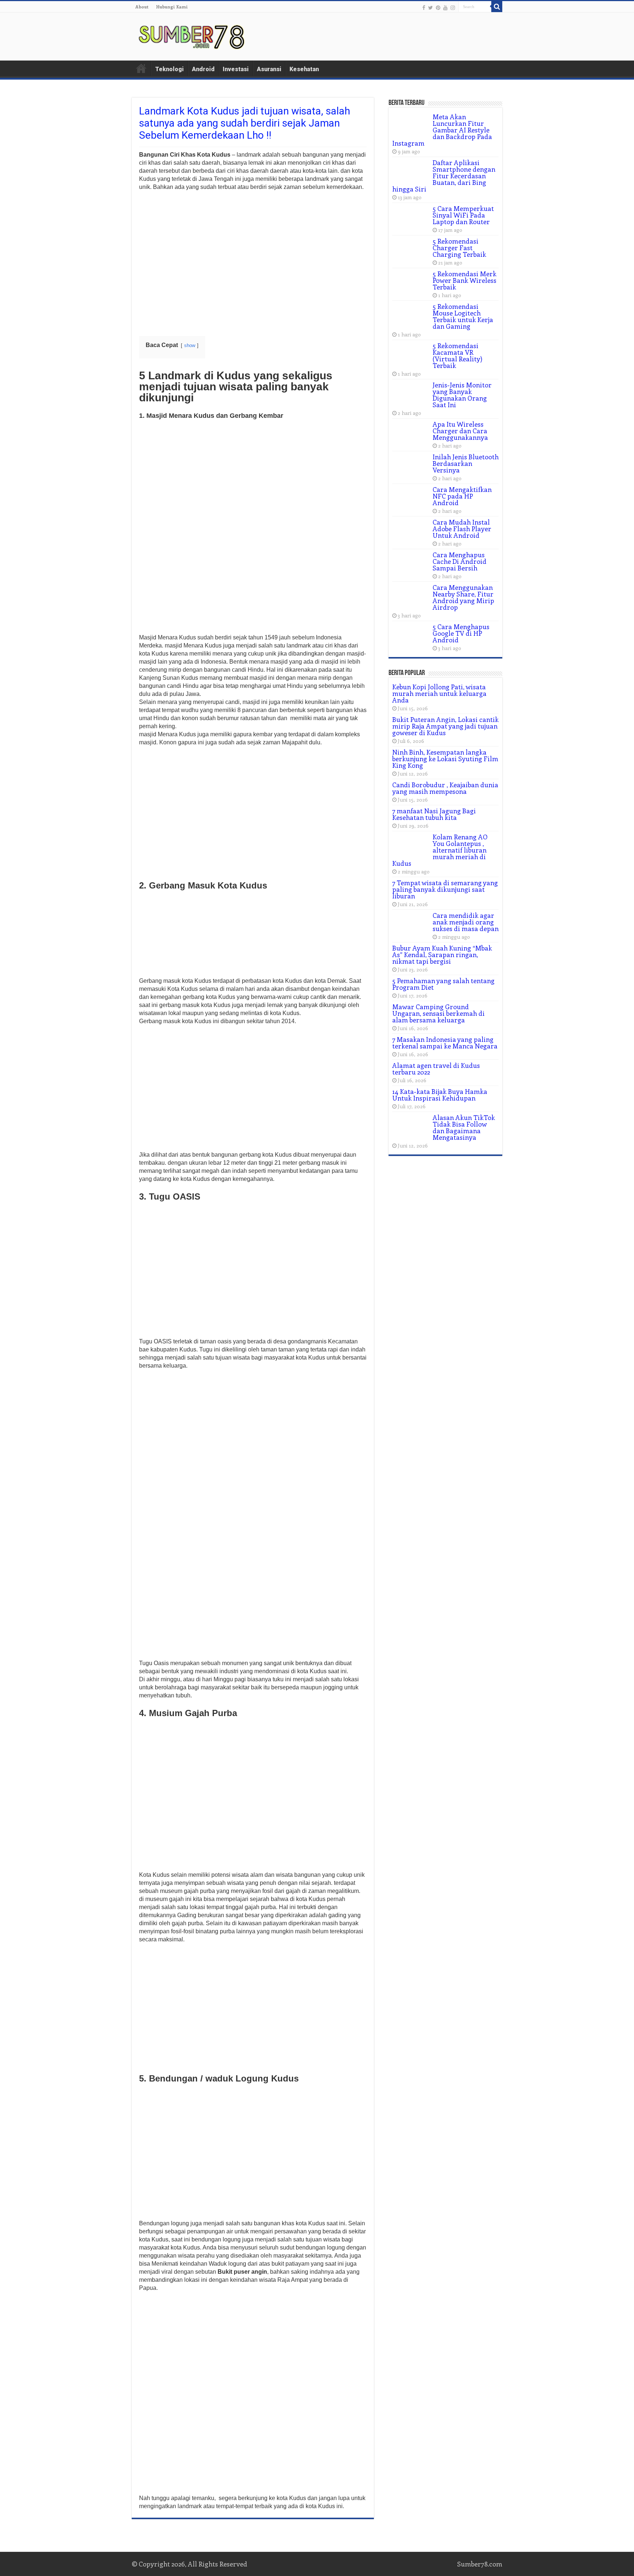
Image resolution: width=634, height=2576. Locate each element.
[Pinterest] (438, 7)
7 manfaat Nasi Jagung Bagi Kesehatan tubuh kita (434, 814)
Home (141, 68)
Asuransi (269, 69)
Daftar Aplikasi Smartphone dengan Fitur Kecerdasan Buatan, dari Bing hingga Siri (444, 176)
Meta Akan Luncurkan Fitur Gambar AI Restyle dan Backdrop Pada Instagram (442, 130)
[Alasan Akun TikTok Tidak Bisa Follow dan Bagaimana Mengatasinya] (411, 1127)
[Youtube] (445, 7)
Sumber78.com (480, 2564)
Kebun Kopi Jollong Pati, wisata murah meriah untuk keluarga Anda (439, 693)
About (142, 7)
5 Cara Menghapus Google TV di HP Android (461, 633)
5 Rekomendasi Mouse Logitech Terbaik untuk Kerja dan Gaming (463, 316)
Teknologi (170, 69)
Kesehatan (304, 69)
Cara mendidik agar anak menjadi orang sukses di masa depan (466, 922)
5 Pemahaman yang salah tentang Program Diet (443, 984)
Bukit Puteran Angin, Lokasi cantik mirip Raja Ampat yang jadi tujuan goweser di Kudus (445, 726)
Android (203, 69)
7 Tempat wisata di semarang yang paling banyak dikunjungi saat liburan (445, 889)
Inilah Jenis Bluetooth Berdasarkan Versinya (466, 463)
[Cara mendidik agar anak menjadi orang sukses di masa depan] (411, 924)
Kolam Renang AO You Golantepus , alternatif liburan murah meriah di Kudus (440, 850)
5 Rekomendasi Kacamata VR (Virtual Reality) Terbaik (458, 355)
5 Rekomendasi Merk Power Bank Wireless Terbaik (464, 280)
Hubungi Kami (172, 7)
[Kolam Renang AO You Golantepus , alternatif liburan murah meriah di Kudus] (411, 846)
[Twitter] (431, 7)
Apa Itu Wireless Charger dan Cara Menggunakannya (460, 431)
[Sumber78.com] (192, 35)
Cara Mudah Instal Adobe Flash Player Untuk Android (462, 529)
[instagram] (453, 7)
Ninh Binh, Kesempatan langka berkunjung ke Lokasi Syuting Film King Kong (445, 759)
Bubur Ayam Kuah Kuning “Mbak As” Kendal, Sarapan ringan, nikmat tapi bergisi (442, 955)
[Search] (497, 7)
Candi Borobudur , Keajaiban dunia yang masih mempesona (445, 788)
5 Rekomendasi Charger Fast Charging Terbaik (459, 248)
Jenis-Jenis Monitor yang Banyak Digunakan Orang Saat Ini (462, 395)
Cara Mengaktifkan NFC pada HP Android (462, 496)
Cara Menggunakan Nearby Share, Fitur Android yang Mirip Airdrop (463, 597)
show (190, 345)
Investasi (236, 69)
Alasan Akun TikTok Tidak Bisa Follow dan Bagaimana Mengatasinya (464, 1127)
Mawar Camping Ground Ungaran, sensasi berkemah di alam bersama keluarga (438, 1013)
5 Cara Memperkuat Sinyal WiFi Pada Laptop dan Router (463, 215)
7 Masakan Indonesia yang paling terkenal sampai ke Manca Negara (445, 1043)
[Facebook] (424, 7)
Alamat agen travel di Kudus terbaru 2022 (436, 1069)
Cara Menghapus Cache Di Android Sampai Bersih (460, 561)
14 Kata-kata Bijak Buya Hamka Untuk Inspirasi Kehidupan (440, 1095)
